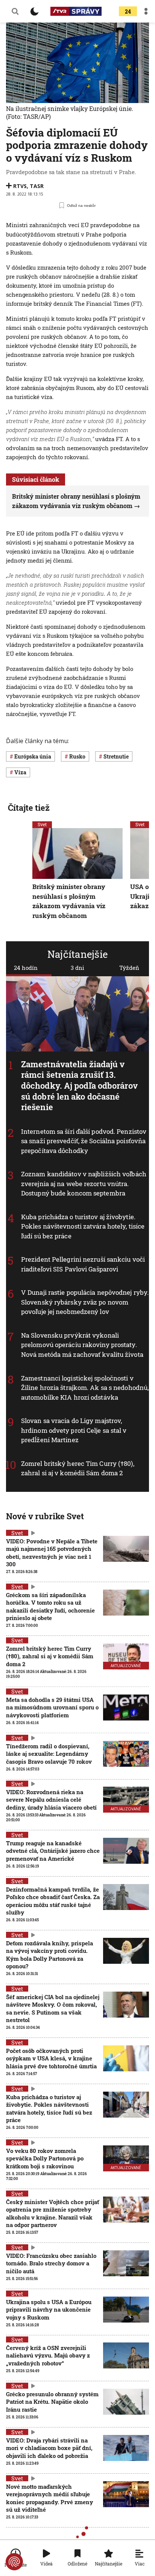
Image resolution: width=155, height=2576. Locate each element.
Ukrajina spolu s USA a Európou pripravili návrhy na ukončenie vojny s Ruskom (49, 2310)
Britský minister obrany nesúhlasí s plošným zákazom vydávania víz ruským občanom (69, 901)
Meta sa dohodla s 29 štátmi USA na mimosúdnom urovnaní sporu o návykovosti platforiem (52, 1707)
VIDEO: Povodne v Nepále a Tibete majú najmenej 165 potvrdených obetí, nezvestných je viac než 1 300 (52, 1553)
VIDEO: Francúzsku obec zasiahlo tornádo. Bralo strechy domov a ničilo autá (51, 2263)
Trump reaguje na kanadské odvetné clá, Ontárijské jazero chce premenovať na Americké (53, 1851)
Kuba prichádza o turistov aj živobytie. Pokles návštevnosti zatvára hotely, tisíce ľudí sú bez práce (83, 1226)
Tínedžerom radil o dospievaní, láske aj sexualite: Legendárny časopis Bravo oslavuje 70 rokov (49, 1754)
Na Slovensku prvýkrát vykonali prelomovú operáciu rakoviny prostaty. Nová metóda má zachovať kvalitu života (82, 1345)
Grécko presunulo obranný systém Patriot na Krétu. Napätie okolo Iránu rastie (52, 2402)
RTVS (20, 186)
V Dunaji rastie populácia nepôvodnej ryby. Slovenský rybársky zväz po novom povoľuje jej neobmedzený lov (85, 1302)
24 (128, 11)
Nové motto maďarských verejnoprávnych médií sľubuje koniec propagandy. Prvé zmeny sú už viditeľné (49, 2498)
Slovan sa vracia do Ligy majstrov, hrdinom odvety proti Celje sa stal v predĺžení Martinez (74, 1430)
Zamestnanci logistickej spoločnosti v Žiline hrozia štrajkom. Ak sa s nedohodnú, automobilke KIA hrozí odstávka (85, 1388)
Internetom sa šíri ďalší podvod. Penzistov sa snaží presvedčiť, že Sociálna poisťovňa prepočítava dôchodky (84, 1141)
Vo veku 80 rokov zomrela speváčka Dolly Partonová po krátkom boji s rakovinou (45, 2158)
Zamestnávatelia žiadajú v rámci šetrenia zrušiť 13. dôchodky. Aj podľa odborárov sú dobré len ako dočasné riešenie (79, 1085)
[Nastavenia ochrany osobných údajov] (14, 2562)
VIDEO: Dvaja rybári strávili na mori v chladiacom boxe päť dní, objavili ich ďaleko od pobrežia (49, 2448)
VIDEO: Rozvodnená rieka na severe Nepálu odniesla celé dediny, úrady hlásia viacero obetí (51, 1800)
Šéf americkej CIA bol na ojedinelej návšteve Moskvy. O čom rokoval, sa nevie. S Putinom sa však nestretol (53, 2008)
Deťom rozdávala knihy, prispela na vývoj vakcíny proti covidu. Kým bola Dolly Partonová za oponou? (49, 1955)
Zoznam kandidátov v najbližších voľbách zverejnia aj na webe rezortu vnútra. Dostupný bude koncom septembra (84, 1183)
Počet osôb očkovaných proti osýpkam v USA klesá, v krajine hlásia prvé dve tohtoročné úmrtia (51, 2058)
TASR (37, 186)
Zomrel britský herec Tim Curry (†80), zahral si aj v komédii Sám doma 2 (78, 1468)
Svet (42, 824)
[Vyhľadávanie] (15, 11)
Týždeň (129, 968)
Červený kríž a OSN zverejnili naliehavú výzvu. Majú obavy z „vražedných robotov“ (48, 2355)
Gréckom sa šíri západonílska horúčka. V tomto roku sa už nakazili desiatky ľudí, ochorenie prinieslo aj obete (50, 1606)
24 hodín (26, 968)
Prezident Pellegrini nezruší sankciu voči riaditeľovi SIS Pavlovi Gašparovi (83, 1264)
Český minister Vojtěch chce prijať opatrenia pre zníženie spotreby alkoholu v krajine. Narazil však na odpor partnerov (52, 2213)
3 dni (77, 968)
